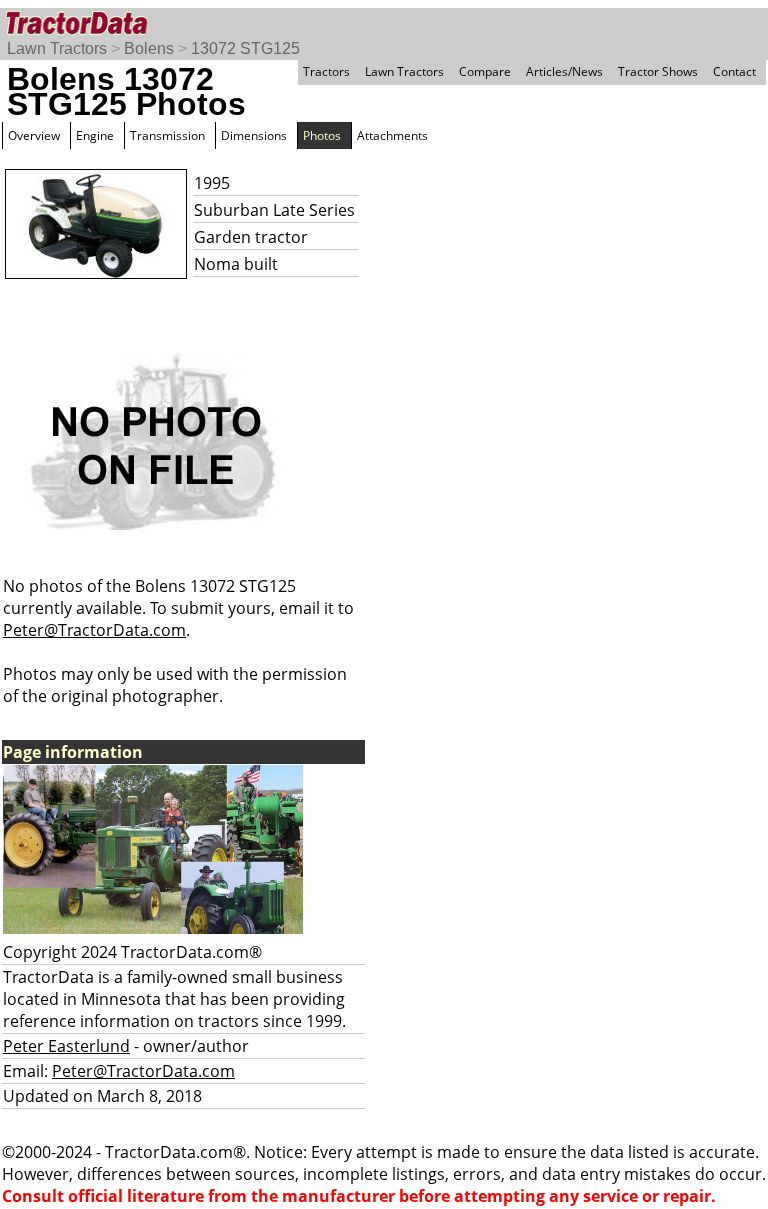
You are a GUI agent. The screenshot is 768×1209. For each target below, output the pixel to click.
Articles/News (564, 71)
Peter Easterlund (66, 1046)
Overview (34, 135)
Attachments (392, 135)
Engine (95, 135)
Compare (485, 71)
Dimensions (254, 135)
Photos (322, 135)
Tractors (326, 71)
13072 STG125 (245, 48)
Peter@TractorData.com (94, 630)
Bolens (149, 48)
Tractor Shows (658, 71)
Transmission (167, 135)
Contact (734, 71)
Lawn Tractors (57, 48)
